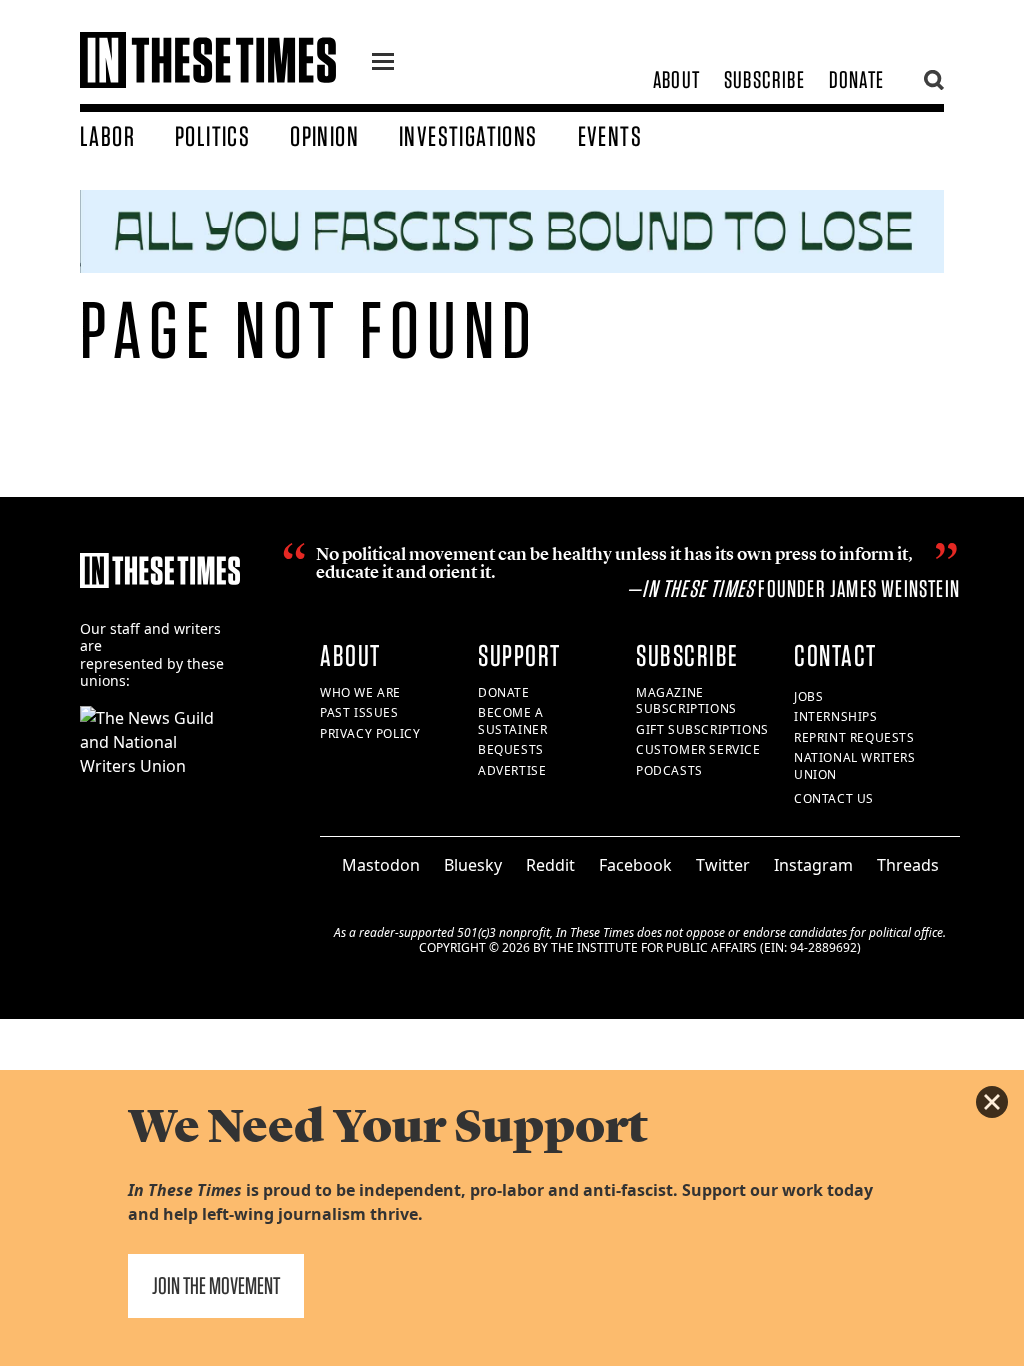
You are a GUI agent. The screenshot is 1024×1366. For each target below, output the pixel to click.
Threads (908, 865)
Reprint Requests (854, 737)
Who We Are (360, 692)
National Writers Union (855, 766)
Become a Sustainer (512, 721)
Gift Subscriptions (702, 729)
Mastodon (381, 865)
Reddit (550, 865)
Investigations (468, 136)
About (676, 79)
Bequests (511, 749)
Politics (212, 136)
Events (610, 136)
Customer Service (698, 749)
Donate (856, 79)
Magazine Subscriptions (686, 701)
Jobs (808, 696)
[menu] (383, 64)
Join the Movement (216, 1285)
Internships (836, 716)
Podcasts (669, 770)
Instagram (813, 865)
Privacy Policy (370, 733)
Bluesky (473, 865)
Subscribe (764, 79)
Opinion (324, 136)
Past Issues (359, 712)
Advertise (512, 770)
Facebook (635, 865)
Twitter (723, 865)
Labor (107, 136)
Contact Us (834, 798)
